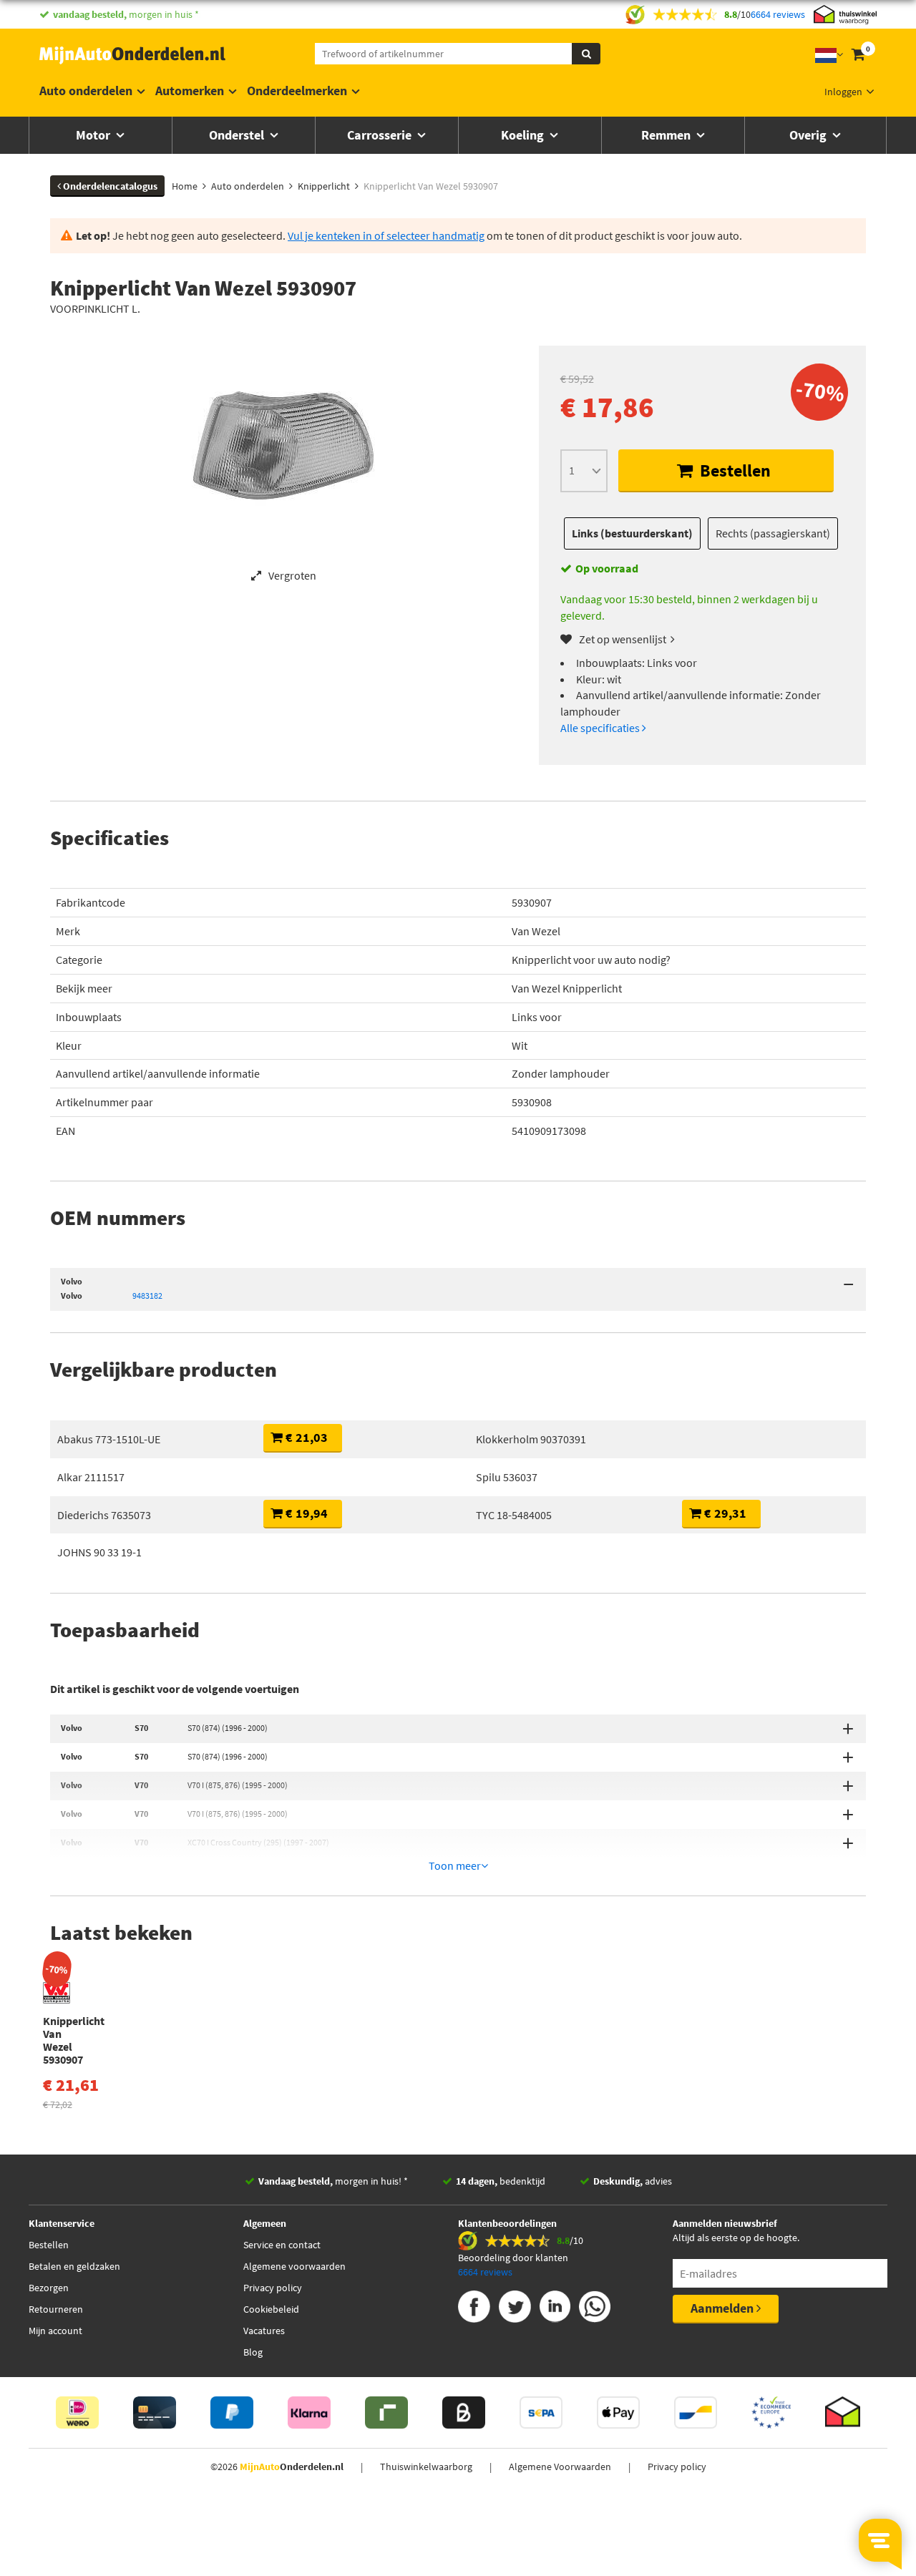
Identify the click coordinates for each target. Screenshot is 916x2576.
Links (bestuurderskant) (632, 533)
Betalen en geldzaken (74, 2266)
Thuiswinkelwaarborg (426, 2467)
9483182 (147, 1296)
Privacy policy (273, 2288)
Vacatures (264, 2331)
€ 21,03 (305, 1437)
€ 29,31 (724, 1513)
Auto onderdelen (86, 91)
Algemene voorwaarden (294, 2266)
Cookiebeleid (271, 2309)
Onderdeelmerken (297, 91)
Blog (253, 2352)
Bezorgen (49, 2288)
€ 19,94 (305, 1513)
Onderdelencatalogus (109, 186)
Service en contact (282, 2245)
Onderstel (238, 135)
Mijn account (55, 2331)
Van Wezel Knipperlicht (567, 988)
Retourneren (56, 2309)
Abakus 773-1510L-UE (109, 1439)
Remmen (667, 135)
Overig (809, 135)
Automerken (190, 91)
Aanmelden (723, 2308)
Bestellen (734, 470)
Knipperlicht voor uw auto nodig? (591, 960)
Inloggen (843, 92)
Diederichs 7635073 (104, 1515)
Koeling (524, 135)
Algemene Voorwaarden (560, 2467)
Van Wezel (536, 931)
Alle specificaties (601, 728)
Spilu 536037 (507, 1477)
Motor (94, 135)
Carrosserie (381, 135)
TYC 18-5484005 (514, 1515)
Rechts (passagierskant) (773, 533)
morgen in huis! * (333, 2181)
